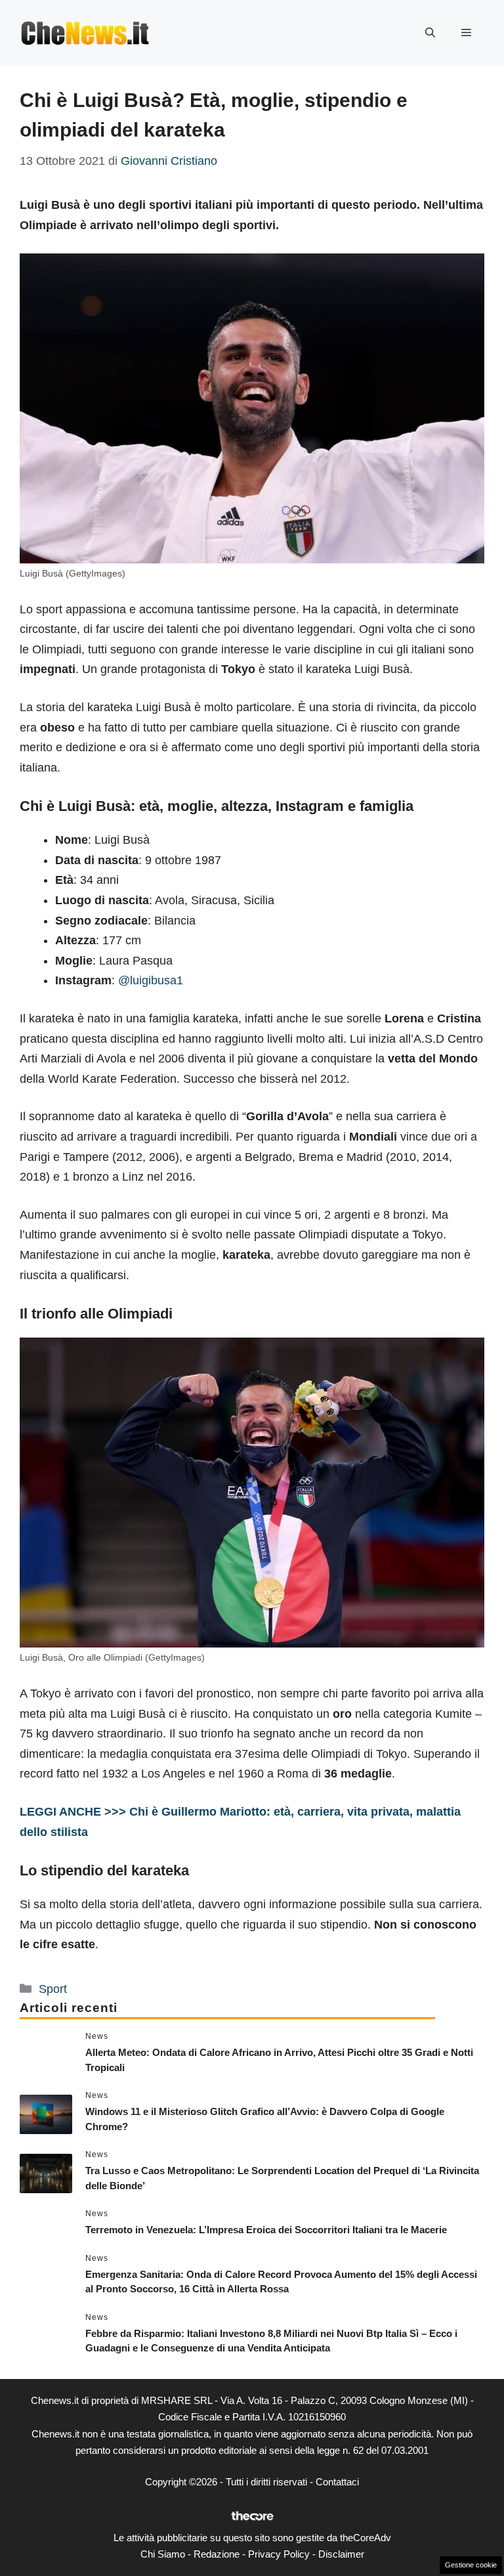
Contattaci (337, 2482)
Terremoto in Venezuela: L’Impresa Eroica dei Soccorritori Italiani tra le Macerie (266, 2230)
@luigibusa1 (151, 980)
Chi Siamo (163, 2554)
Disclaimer (341, 2554)
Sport (53, 1989)
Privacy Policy (279, 2554)
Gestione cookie (471, 2565)
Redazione (217, 2554)
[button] (430, 33)
